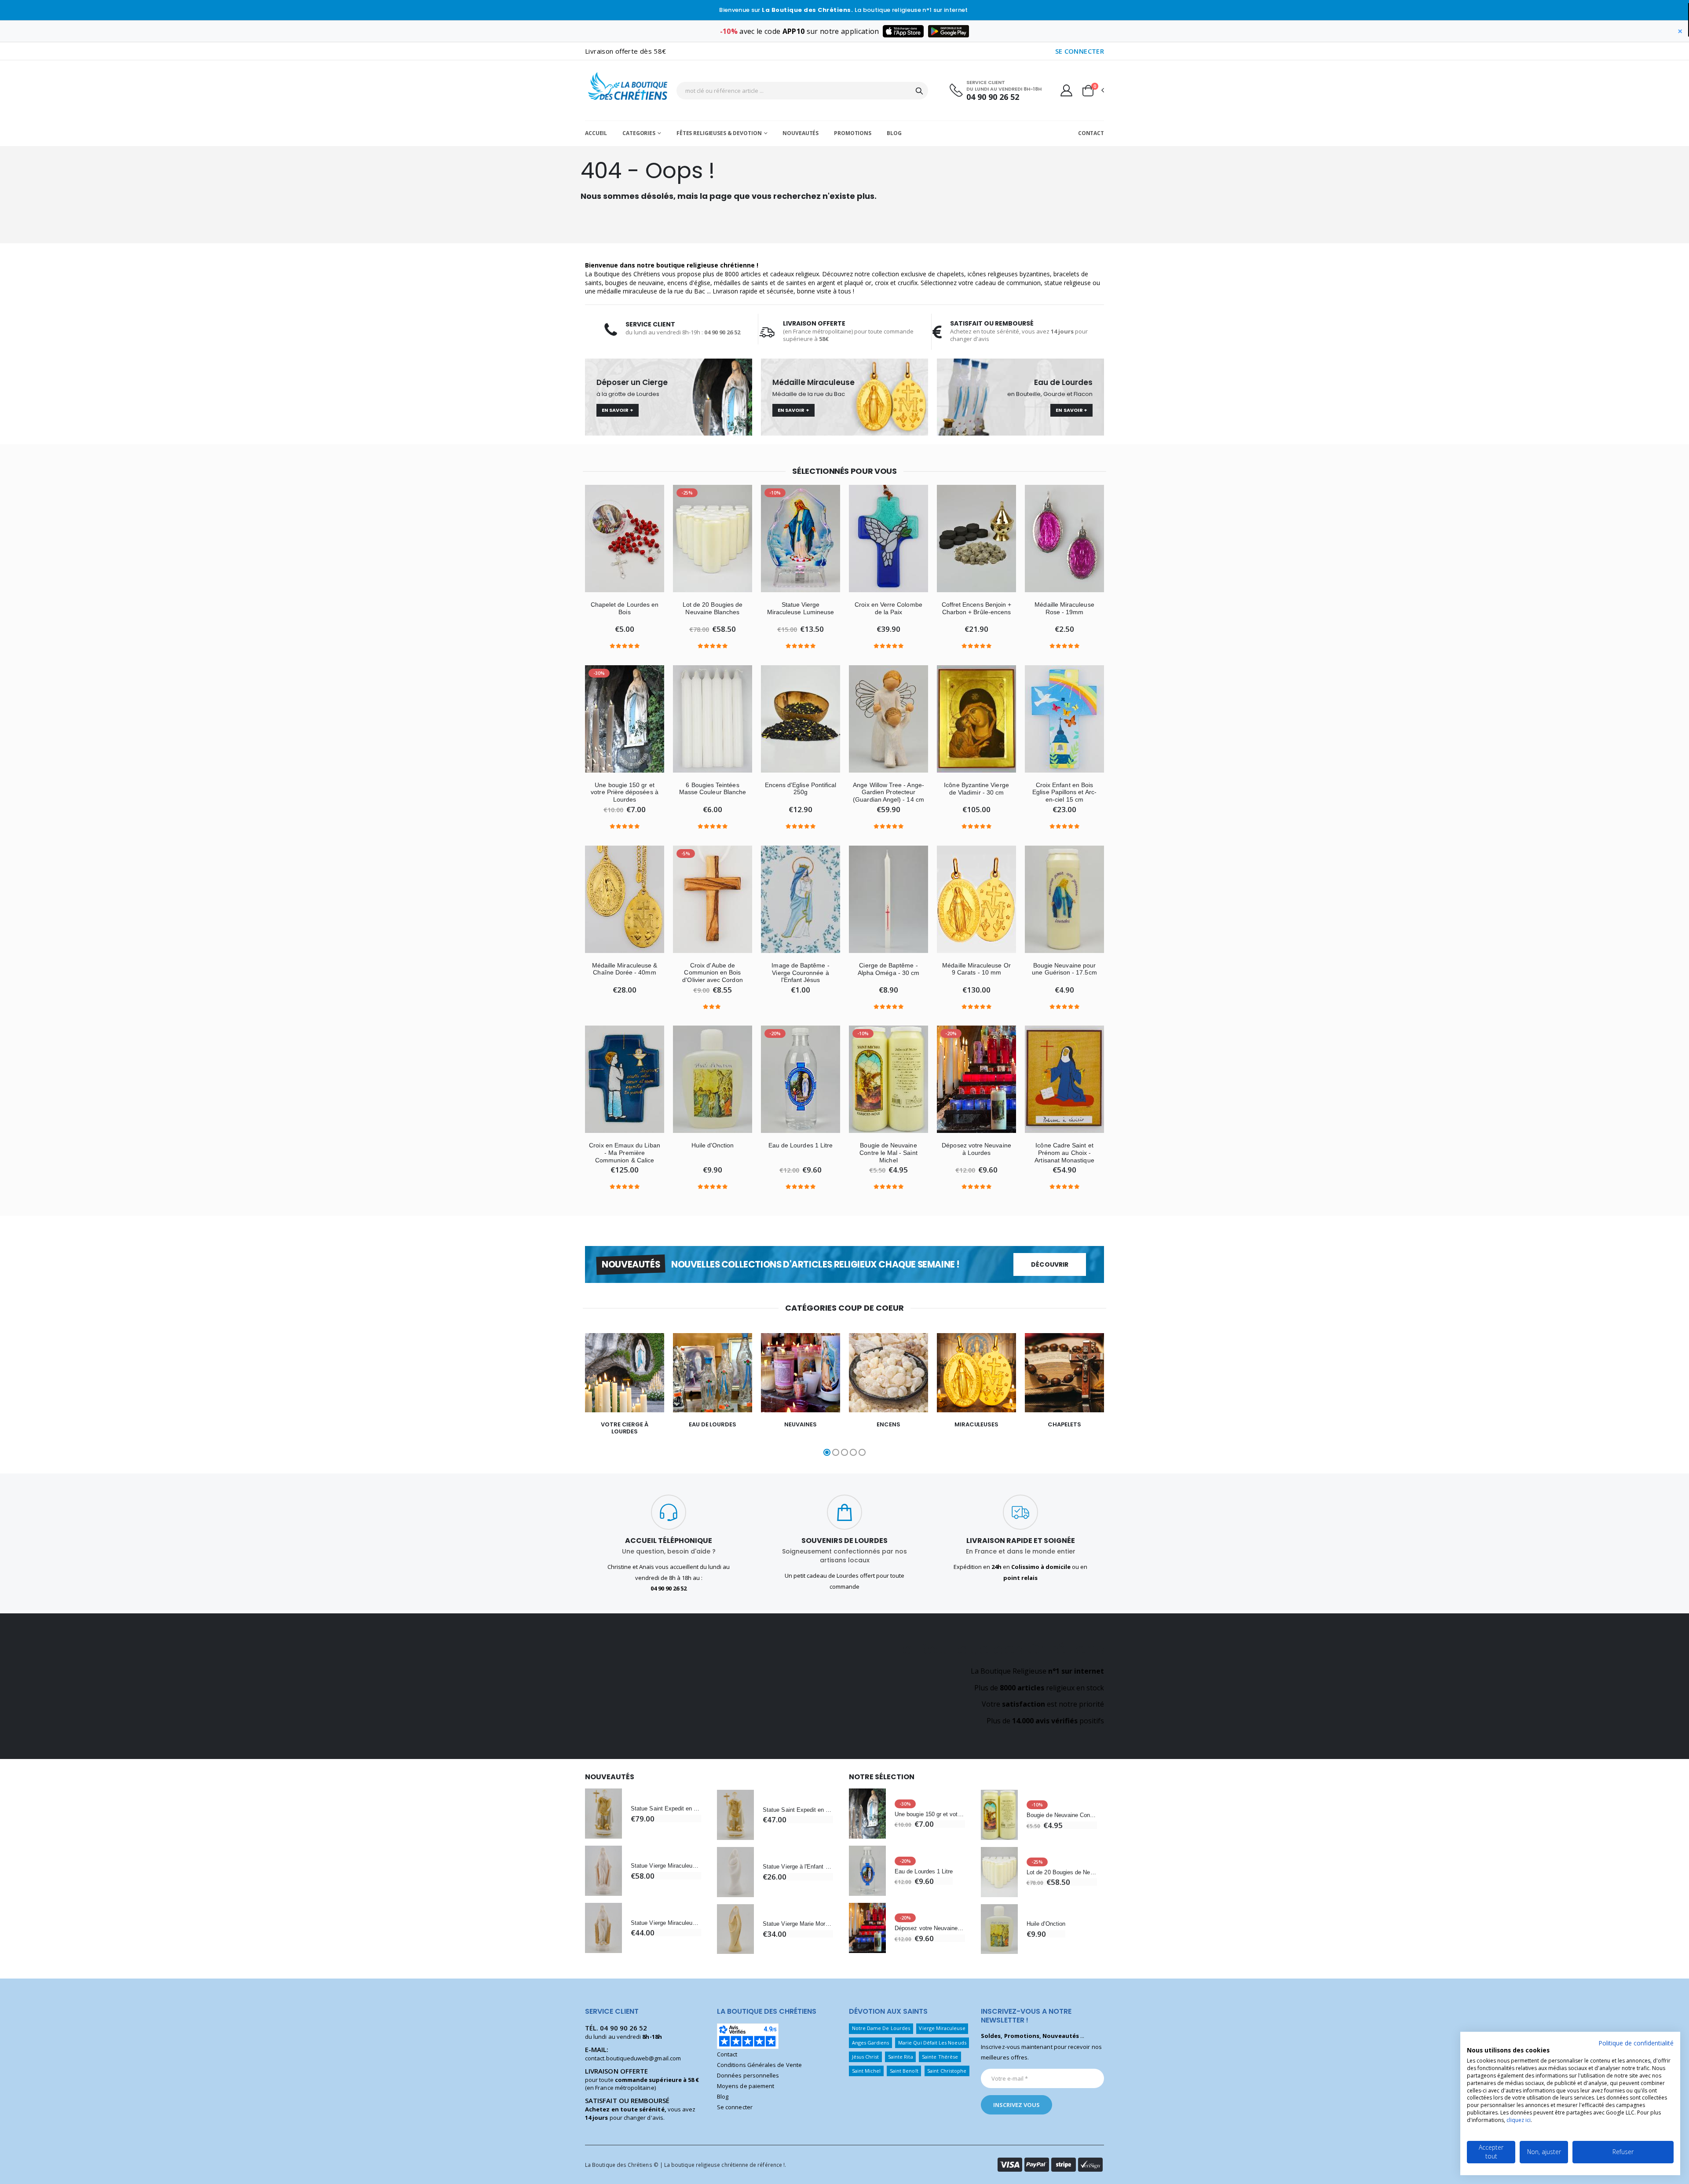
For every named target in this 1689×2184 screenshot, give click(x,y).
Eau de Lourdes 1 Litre (801, 1145)
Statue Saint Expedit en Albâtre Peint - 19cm (666, 1808)
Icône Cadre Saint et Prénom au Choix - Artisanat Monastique (1064, 1153)
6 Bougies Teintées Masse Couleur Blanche (713, 789)
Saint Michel (866, 2071)
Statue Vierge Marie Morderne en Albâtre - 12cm (798, 1924)
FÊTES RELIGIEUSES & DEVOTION (719, 133)
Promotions (853, 133)
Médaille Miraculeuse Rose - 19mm (1064, 608)
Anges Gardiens (871, 2043)
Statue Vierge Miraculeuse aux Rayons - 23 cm (666, 1866)
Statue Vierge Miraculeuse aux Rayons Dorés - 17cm (666, 1923)
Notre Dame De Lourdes (881, 2028)
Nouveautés (801, 133)
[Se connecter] (1066, 90)
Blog (894, 133)
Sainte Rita (901, 2057)
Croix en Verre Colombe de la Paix (888, 608)
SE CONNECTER (1080, 51)
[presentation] (558, 1396)
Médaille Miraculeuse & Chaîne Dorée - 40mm (625, 969)
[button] (1093, 91)
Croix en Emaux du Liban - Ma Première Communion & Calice (625, 1153)
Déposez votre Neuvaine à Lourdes (976, 1149)
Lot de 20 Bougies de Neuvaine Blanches (713, 608)
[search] (919, 91)
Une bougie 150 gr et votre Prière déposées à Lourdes (625, 792)
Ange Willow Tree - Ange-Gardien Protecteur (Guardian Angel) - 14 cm (888, 792)
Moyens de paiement (746, 2086)
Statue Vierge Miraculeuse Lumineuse (801, 608)
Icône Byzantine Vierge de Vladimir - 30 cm (976, 789)
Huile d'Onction (713, 1145)
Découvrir (1050, 1264)
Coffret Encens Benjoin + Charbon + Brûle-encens (977, 608)
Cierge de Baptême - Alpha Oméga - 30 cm (888, 969)
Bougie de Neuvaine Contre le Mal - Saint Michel (888, 1153)
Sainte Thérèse (940, 2057)
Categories (639, 133)
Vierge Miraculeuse (942, 2028)
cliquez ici (1519, 2120)
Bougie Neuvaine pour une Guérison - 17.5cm (1064, 969)
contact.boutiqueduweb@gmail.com (633, 2058)
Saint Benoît (904, 2071)
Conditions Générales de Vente (759, 2065)
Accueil (596, 133)
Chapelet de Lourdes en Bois (625, 608)
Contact (1091, 133)
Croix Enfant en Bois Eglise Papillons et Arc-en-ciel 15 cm (1064, 792)
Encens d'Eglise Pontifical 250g (801, 789)
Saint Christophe (947, 2071)
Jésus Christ (866, 2057)
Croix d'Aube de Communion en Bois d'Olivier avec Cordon (712, 973)
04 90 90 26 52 (993, 97)
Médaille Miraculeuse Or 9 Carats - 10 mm (976, 969)
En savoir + (618, 410)
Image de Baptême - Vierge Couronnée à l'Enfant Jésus (800, 973)
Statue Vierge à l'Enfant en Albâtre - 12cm (798, 1867)
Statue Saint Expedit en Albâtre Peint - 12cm (798, 1810)
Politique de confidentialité (1636, 2043)
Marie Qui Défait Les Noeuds (932, 2043)
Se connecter (735, 2107)
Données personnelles (748, 2075)
